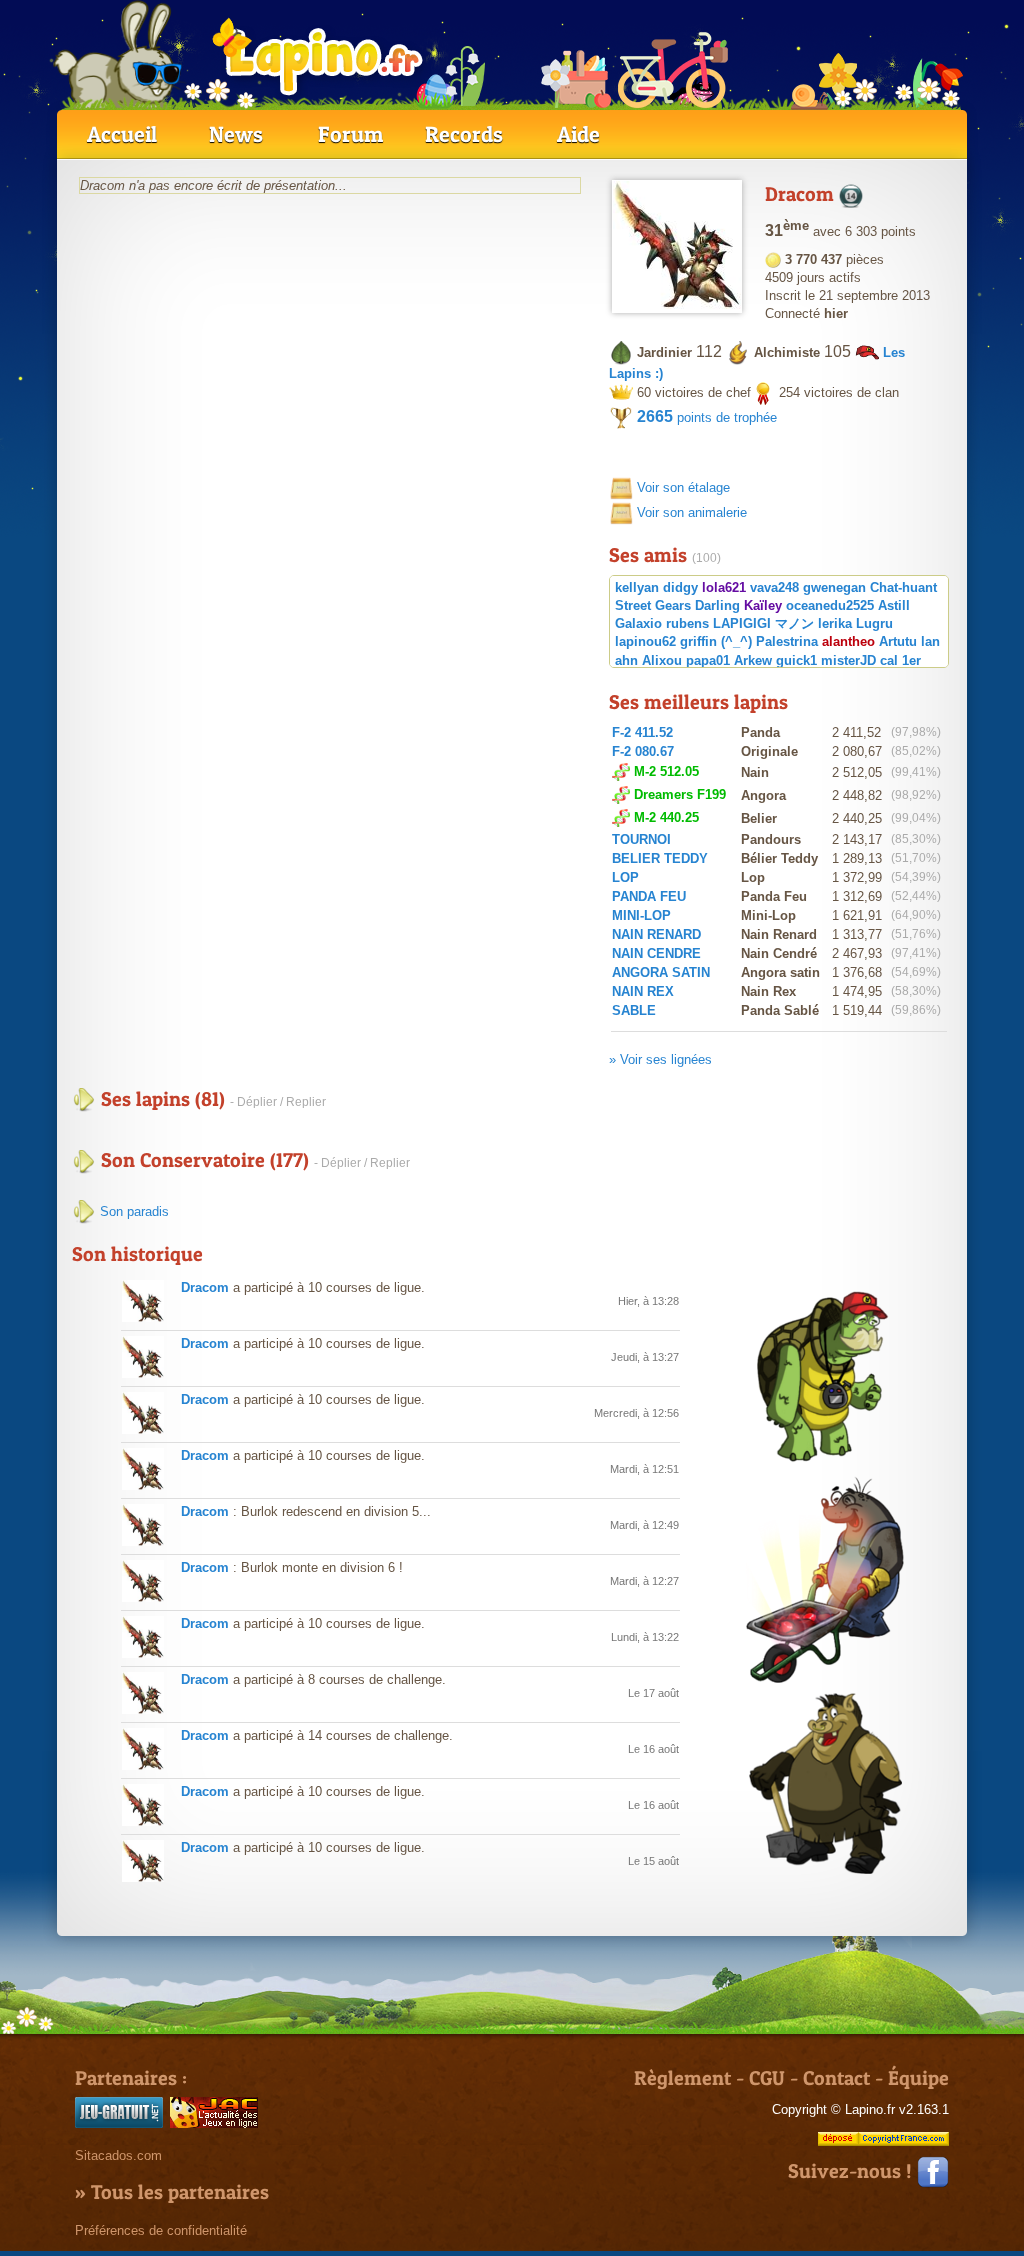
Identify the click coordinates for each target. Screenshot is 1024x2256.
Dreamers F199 (680, 794)
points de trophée (707, 417)
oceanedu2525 (830, 605)
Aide (578, 134)
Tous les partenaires (180, 2192)
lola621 (724, 587)
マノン (794, 623)
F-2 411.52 (642, 732)
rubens (687, 623)
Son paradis (132, 1211)
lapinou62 (645, 641)
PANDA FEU (649, 896)
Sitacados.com (118, 2155)
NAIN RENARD (656, 934)
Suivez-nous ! (852, 2171)
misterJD (848, 660)
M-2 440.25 (666, 817)
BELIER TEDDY (660, 858)
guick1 (796, 660)
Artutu (898, 641)
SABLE (634, 1010)
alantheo (848, 641)
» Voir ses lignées (660, 1059)
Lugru (874, 623)
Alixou (662, 660)
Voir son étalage (683, 487)
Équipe (918, 2078)
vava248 (774, 587)
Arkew (753, 660)
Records (464, 134)
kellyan (637, 587)
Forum (350, 134)
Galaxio (638, 623)
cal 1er (900, 660)
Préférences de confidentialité (161, 2230)
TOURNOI (641, 839)
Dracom (205, 1287)
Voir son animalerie (692, 512)
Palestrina (787, 641)
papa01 (708, 660)
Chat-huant (903, 587)
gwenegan (834, 587)
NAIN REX (643, 991)
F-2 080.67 (643, 751)
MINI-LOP (641, 915)
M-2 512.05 (666, 771)
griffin (698, 641)
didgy (680, 587)
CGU (767, 2078)
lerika (835, 623)
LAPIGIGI (742, 623)
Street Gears (653, 605)
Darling (717, 605)
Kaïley (763, 605)
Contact (836, 2078)
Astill (894, 605)
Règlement (682, 2078)
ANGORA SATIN (661, 972)
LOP (625, 877)
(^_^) (736, 641)
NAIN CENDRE (656, 953)
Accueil (122, 134)
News (236, 134)
